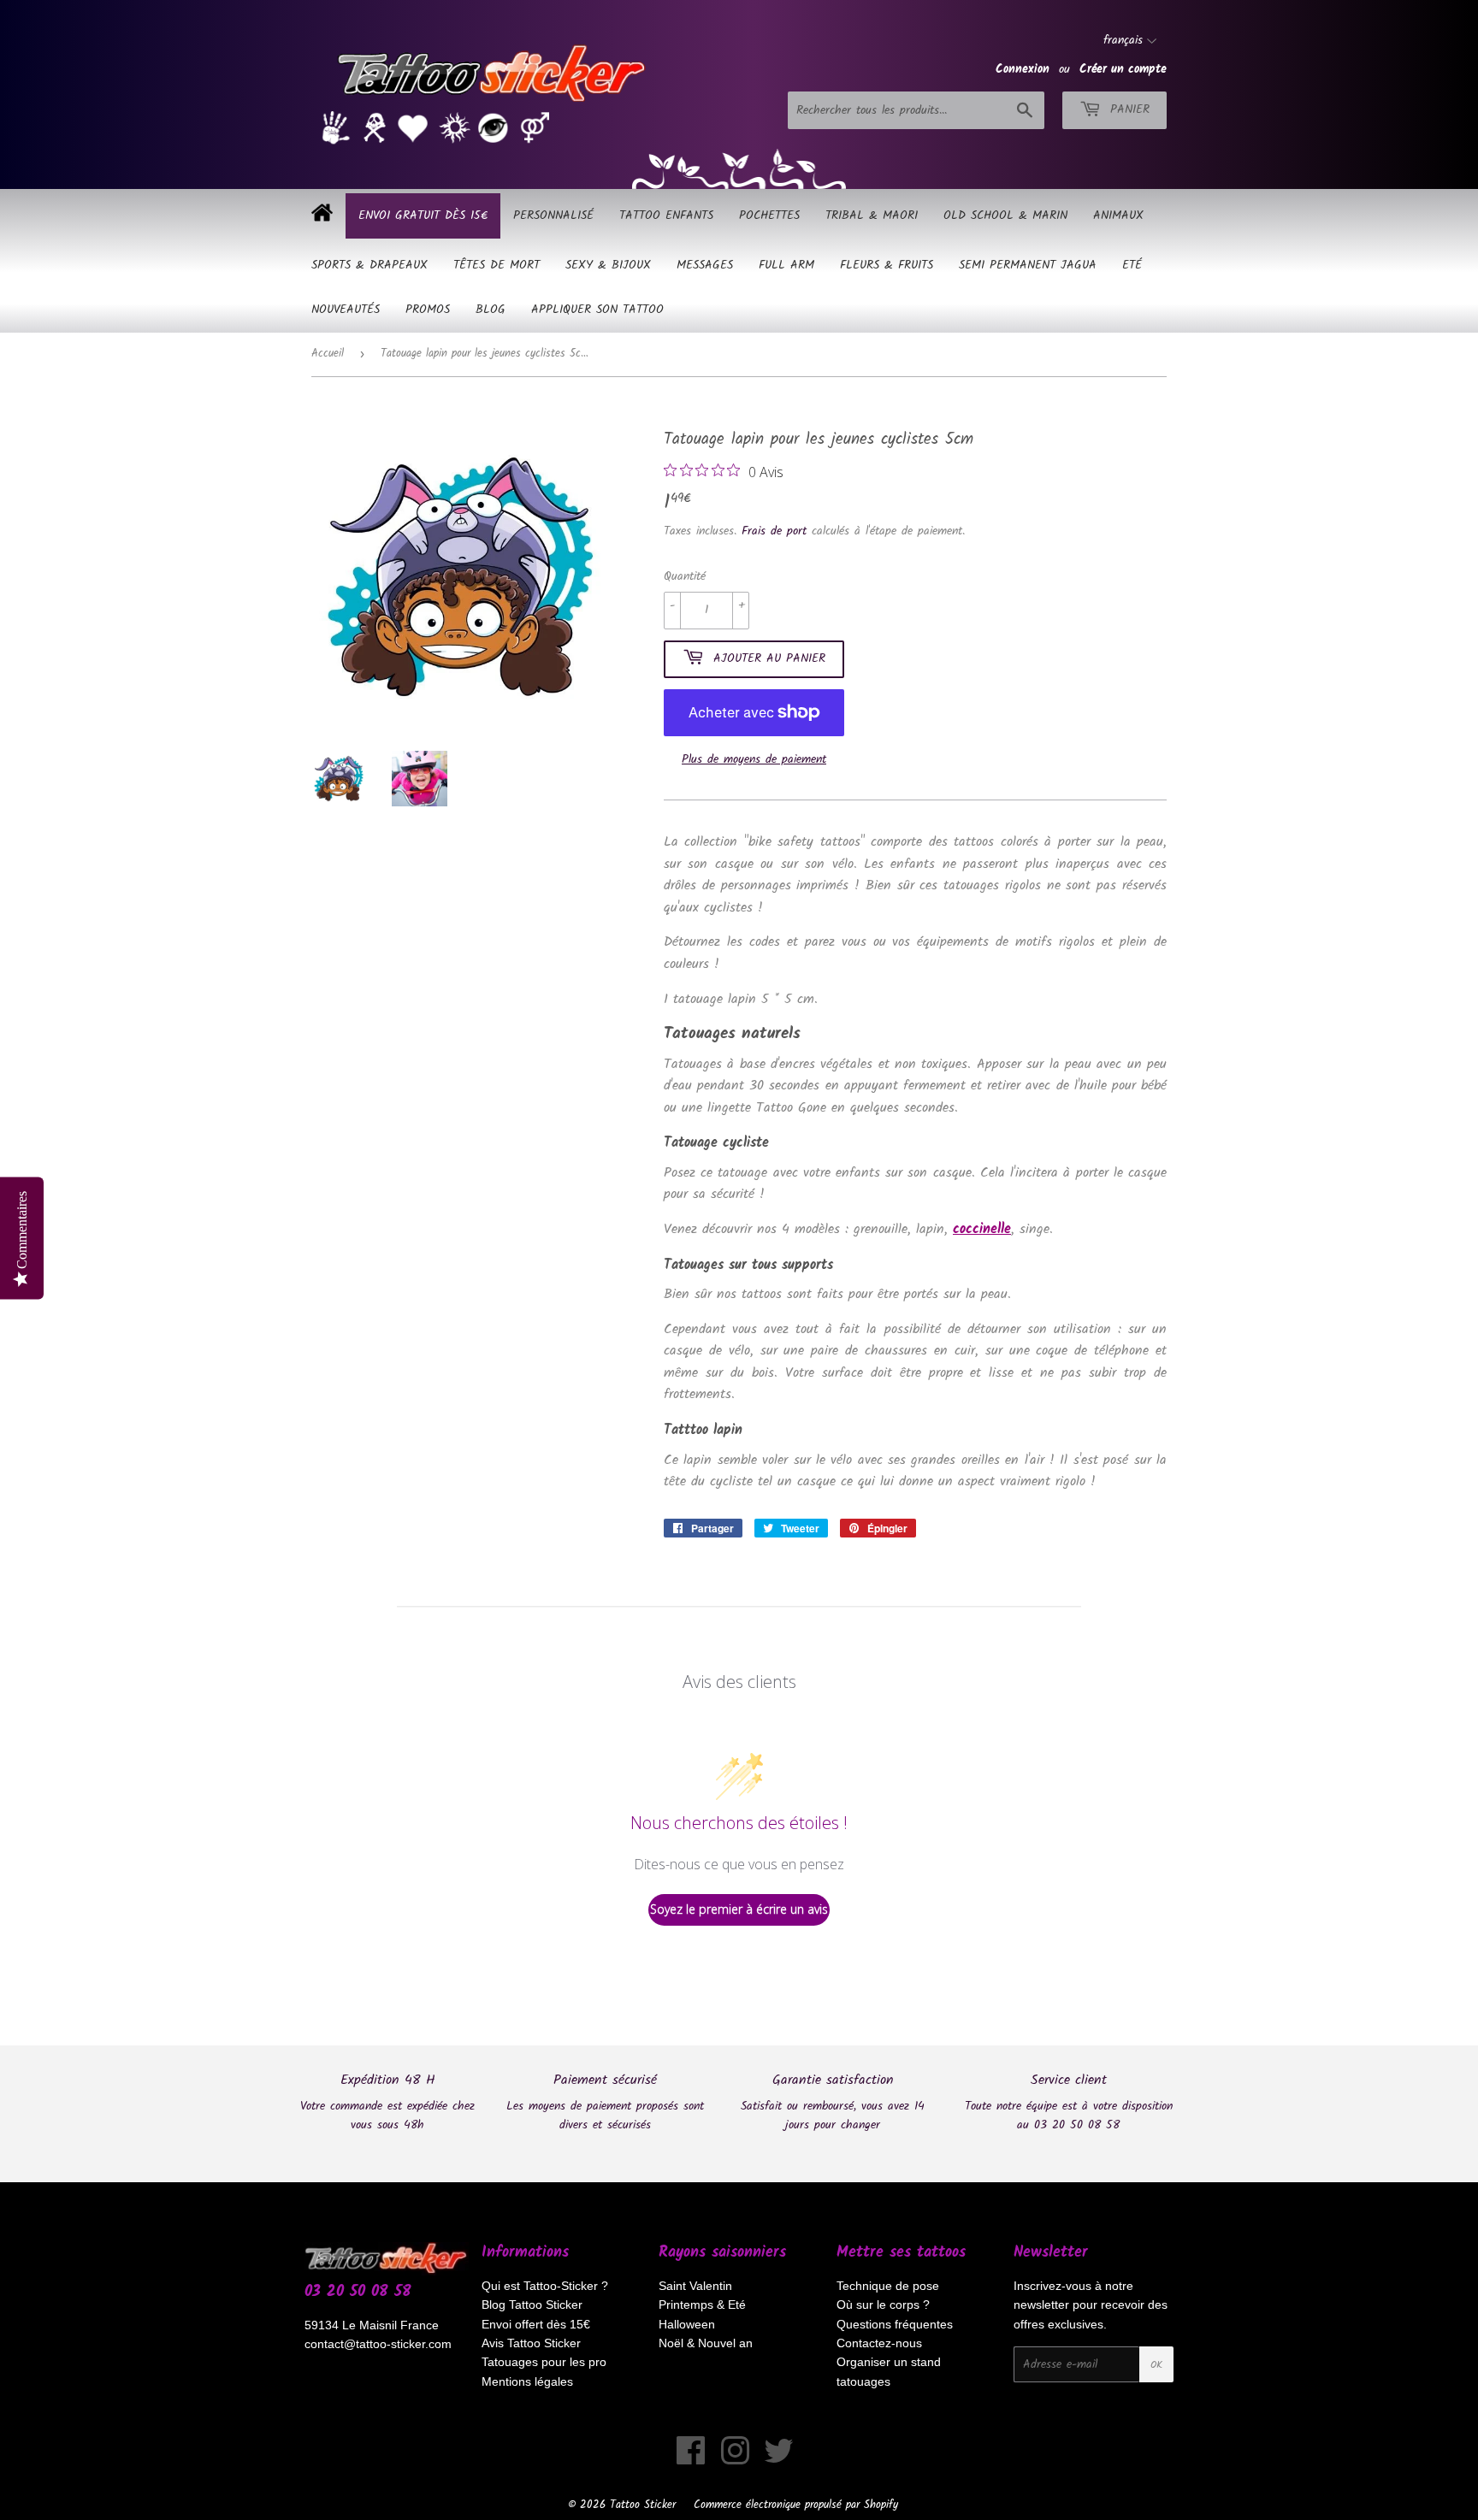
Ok (1156, 2365)
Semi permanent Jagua (1028, 265)
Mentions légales (527, 2381)
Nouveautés (346, 310)
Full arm (786, 265)
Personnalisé (553, 215)
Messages (705, 265)
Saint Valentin (695, 2286)
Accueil (328, 354)
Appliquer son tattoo (597, 310)
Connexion (1023, 69)
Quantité (685, 576)
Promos (428, 310)
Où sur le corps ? (883, 2305)
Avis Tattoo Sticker (531, 2343)
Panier (1127, 109)
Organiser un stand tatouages (889, 2371)
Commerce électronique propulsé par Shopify (796, 2505)
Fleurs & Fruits (887, 265)
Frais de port (774, 531)
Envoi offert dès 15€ (536, 2324)
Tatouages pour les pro (544, 2362)
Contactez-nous (879, 2343)
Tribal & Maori (872, 215)
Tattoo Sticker (643, 2505)
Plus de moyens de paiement (754, 759)
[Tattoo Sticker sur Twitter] (779, 2459)
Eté (1132, 265)
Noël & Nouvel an (706, 2343)
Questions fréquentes (895, 2324)
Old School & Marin (1005, 215)
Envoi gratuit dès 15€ (423, 215)
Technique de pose (888, 2286)
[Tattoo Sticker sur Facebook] (691, 2459)
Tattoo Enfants (666, 215)
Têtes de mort (497, 265)
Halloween (687, 2324)
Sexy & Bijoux (608, 265)
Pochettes (769, 215)
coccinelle (982, 1229)
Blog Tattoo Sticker (532, 2305)
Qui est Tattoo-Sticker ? (545, 2286)
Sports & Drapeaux (369, 265)
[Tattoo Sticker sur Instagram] (735, 2459)
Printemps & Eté (702, 2305)
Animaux (1118, 215)
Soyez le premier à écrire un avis (739, 1909)
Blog (491, 310)
